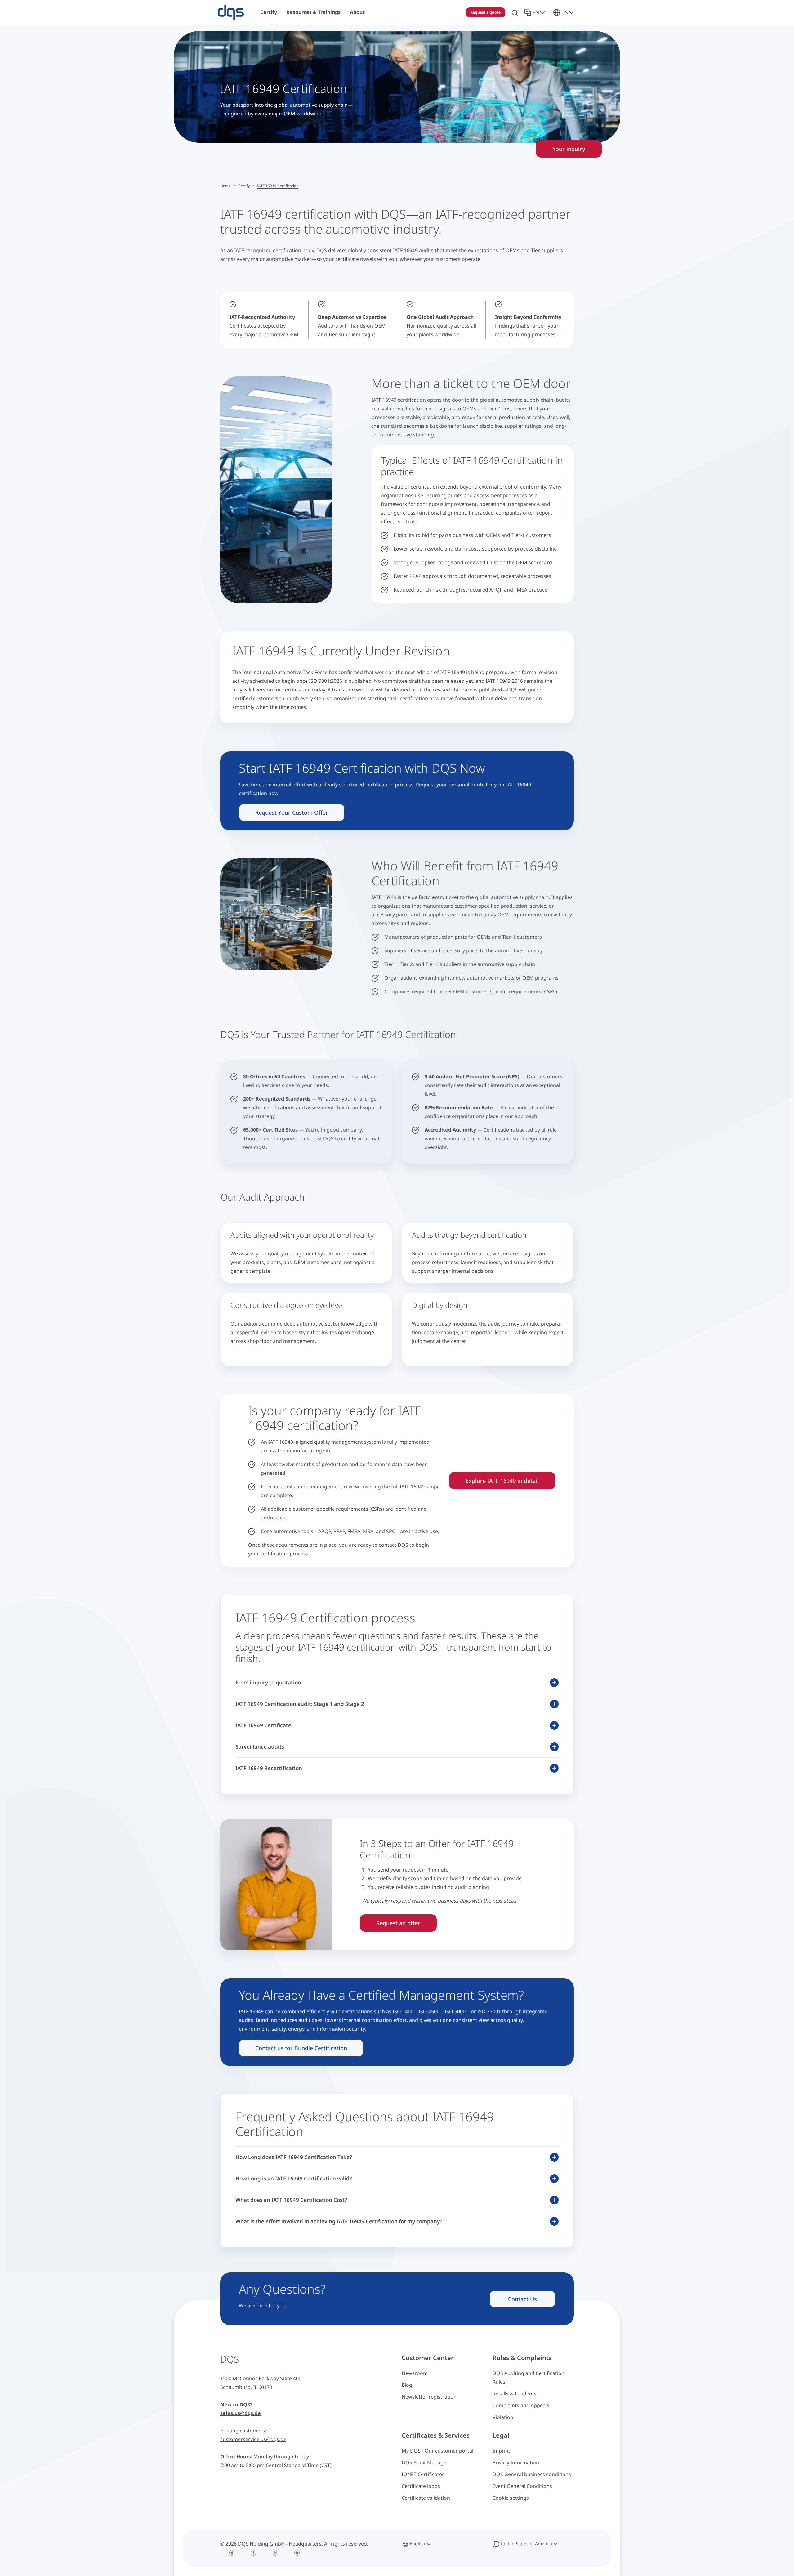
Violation (503, 2417)
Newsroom (415, 2373)
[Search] (515, 12)
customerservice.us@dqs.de (253, 2439)
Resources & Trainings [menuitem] (313, 12)
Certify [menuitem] (269, 12)
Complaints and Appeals (521, 2405)
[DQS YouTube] (297, 2553)
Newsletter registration (429, 2397)
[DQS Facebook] (254, 2553)
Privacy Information (516, 2462)
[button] (536, 12)
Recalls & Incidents (515, 2394)
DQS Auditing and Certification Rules (529, 2377)
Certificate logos (421, 2486)
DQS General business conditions (532, 2474)
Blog (407, 2385)
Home (225, 186)
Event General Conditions (522, 2486)
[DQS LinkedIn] (275, 2553)
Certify (244, 186)
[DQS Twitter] (232, 2553)
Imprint (501, 2451)
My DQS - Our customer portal (437, 2451)
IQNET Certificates (423, 2474)
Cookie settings (511, 2498)
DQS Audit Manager (425, 2462)
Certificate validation (426, 2498)
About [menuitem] (357, 12)
